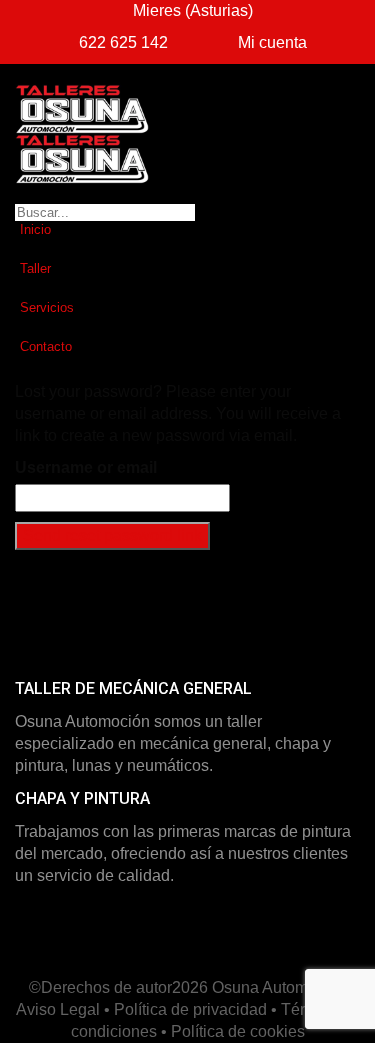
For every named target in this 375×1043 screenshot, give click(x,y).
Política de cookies (238, 1031)
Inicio (35, 229)
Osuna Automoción (279, 987)
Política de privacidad (190, 1009)
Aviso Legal (58, 1009)
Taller (35, 268)
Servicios (47, 307)
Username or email (86, 467)
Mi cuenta (270, 42)
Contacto (46, 346)
